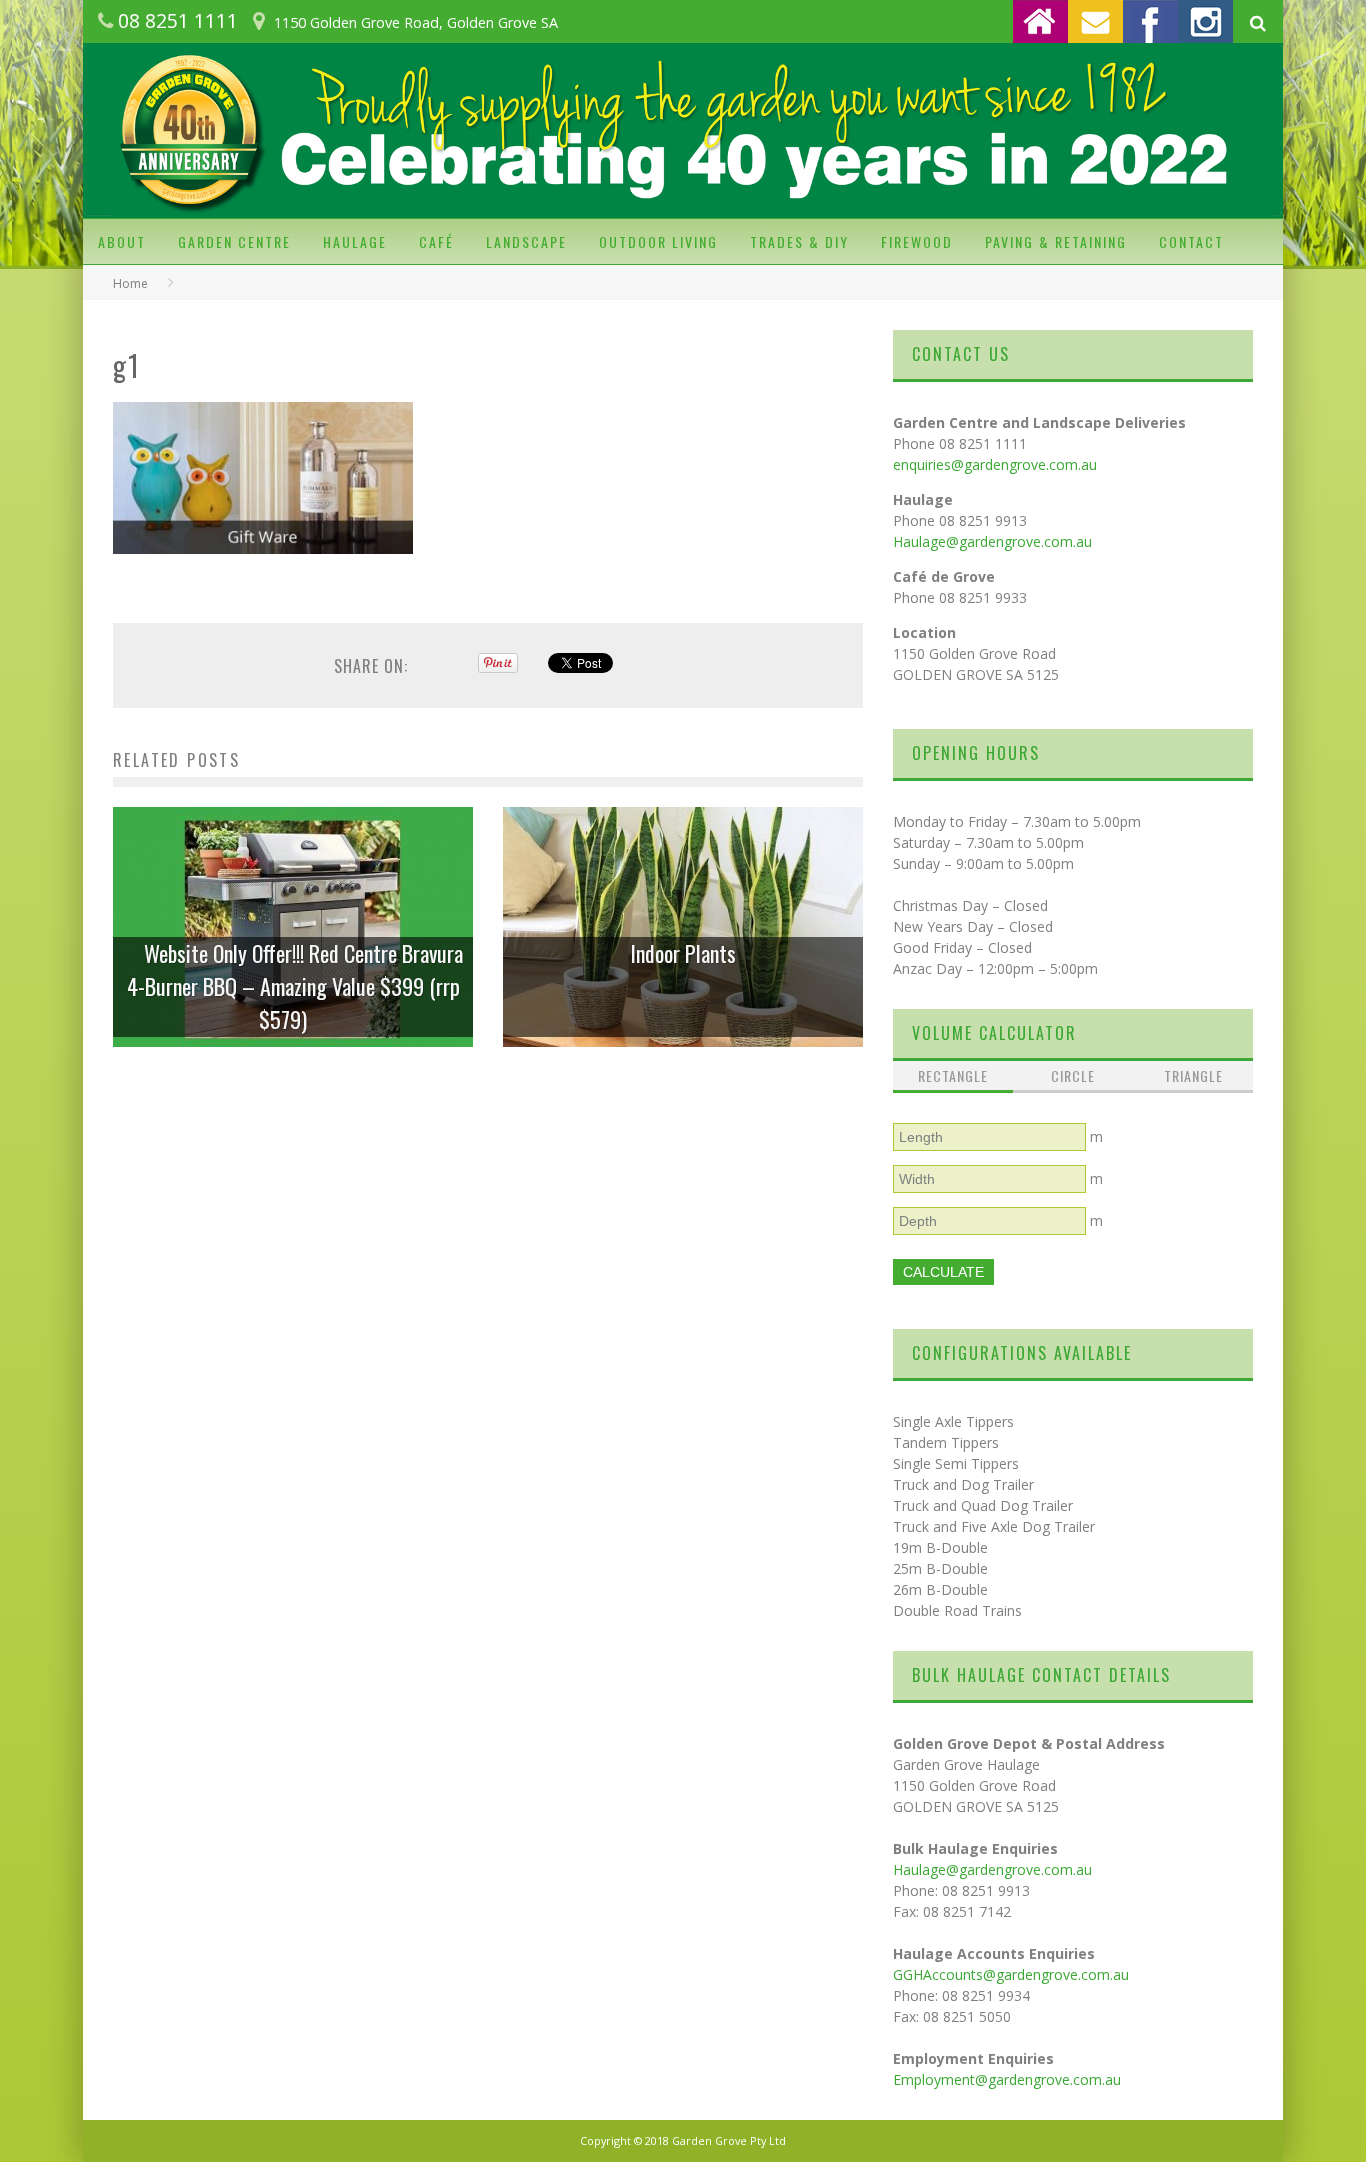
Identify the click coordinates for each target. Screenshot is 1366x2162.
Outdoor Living (658, 241)
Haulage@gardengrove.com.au (992, 541)
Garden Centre (234, 241)
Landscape (526, 241)
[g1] (263, 568)
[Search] (1258, 23)
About (122, 241)
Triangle (1193, 1075)
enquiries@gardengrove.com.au (995, 464)
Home (130, 283)
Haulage (355, 241)
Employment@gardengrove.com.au (1007, 2079)
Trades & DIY (799, 241)
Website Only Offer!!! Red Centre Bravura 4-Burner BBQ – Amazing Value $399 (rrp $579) (295, 986)
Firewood (917, 241)
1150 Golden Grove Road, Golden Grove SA (416, 22)
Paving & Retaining (1056, 241)
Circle (1073, 1075)
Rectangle (953, 1075)
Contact (1191, 241)
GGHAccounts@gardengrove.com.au (1011, 1974)
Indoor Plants (683, 953)
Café (436, 241)
